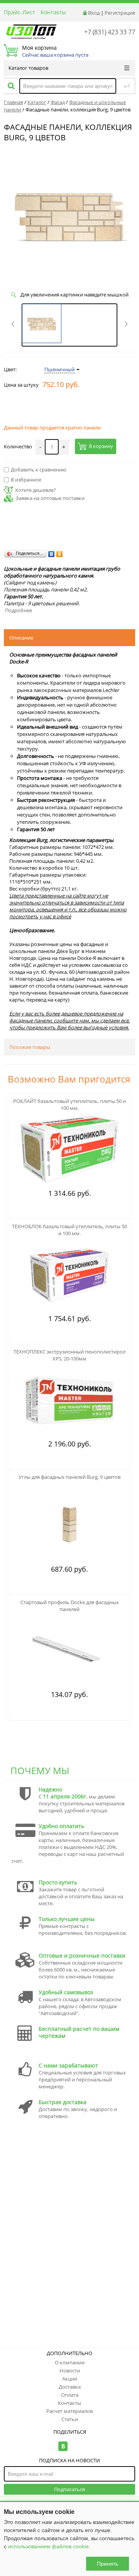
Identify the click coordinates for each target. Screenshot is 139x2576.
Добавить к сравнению (39, 470)
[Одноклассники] (60, 554)
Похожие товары (30, 1047)
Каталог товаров (28, 68)
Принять (108, 2564)
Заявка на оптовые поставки (50, 498)
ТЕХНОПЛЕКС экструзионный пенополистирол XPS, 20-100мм (69, 1355)
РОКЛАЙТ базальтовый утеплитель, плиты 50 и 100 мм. (69, 1104)
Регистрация (120, 13)
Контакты (53, 12)
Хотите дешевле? (36, 490)
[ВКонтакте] (52, 554)
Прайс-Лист (19, 12)
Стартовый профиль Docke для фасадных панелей (70, 1606)
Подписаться (69, 2489)
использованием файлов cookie (48, 2546)
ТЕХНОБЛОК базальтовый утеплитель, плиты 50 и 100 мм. (69, 1230)
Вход (94, 13)
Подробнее (19, 610)
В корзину (101, 446)
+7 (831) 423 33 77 (110, 32)
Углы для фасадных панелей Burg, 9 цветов (69, 1477)
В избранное (26, 480)
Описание (21, 638)
